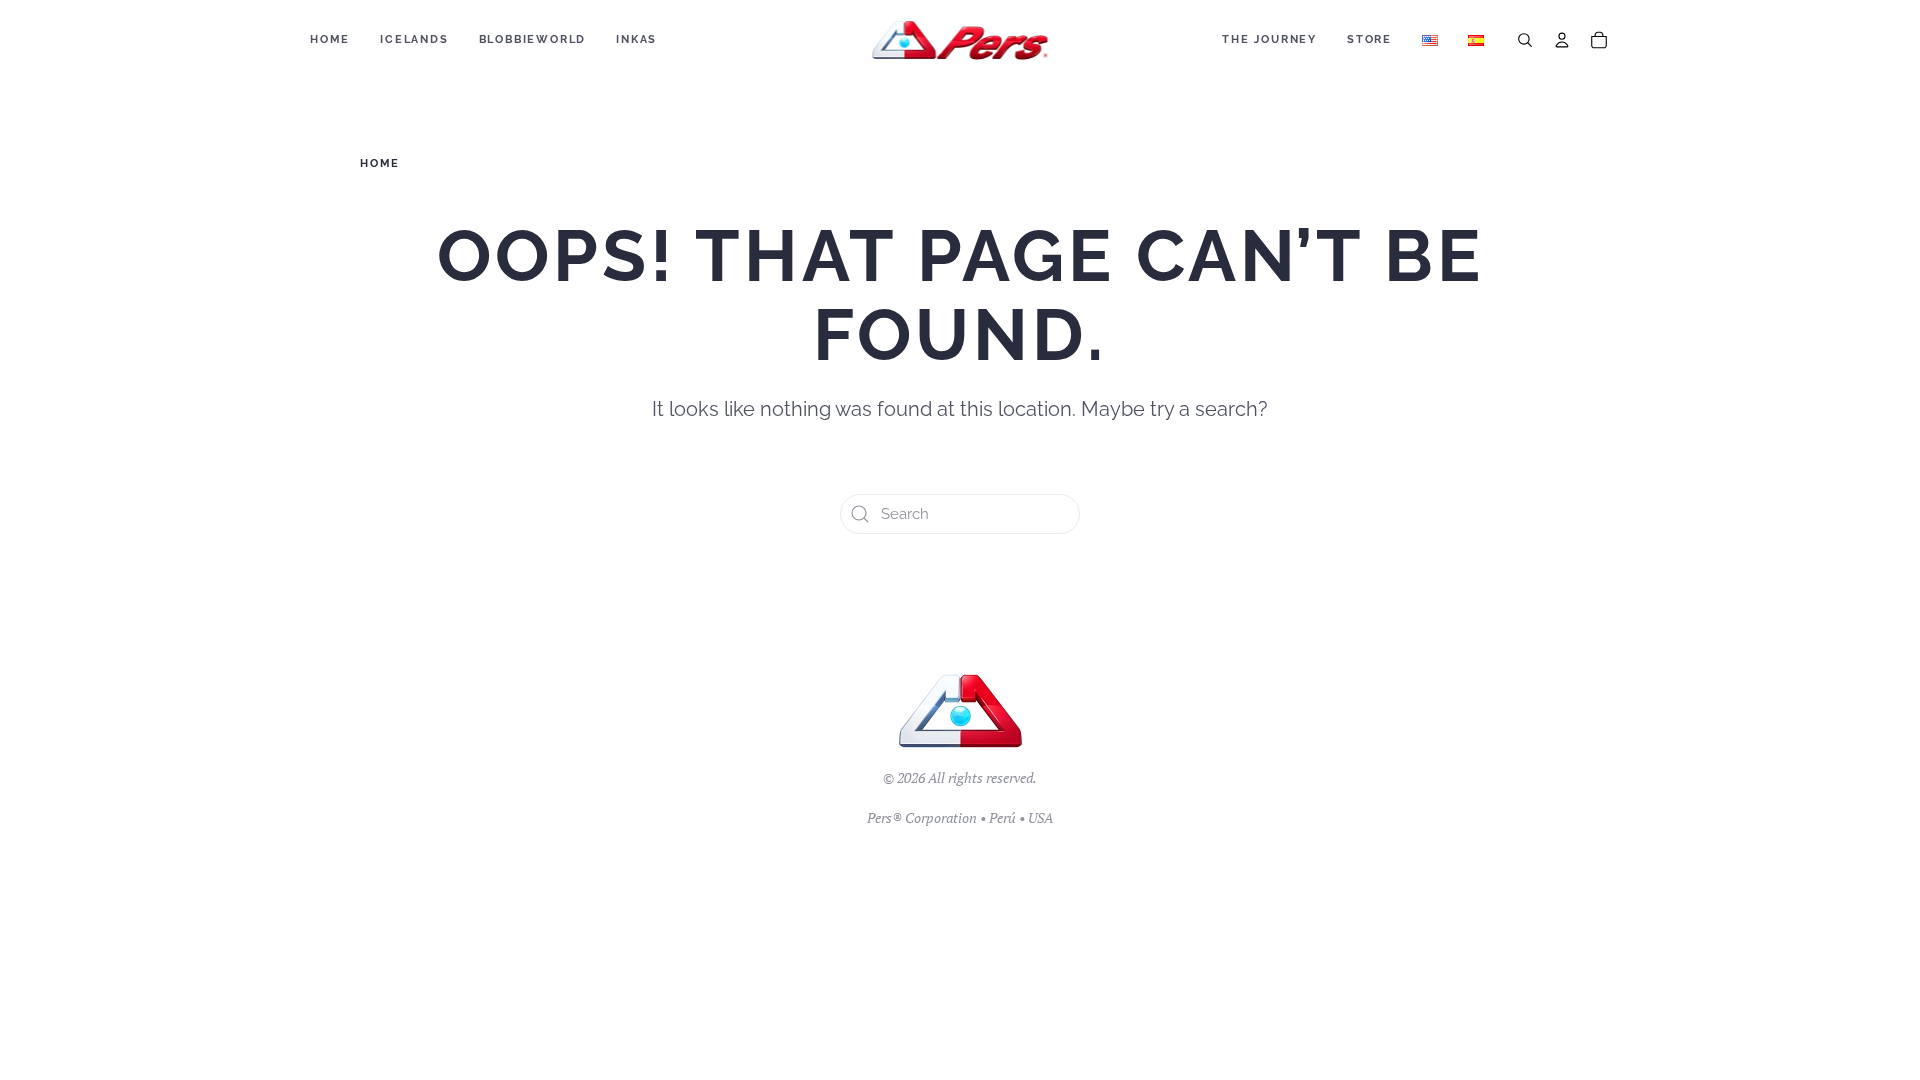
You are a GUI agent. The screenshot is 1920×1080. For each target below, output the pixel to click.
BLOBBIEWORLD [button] (533, 39)
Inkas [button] (636, 39)
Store (1369, 39)
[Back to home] (960, 40)
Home (330, 39)
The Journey (1269, 39)
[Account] (1562, 40)
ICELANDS (414, 39)
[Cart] (1599, 40)
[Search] (1525, 40)
